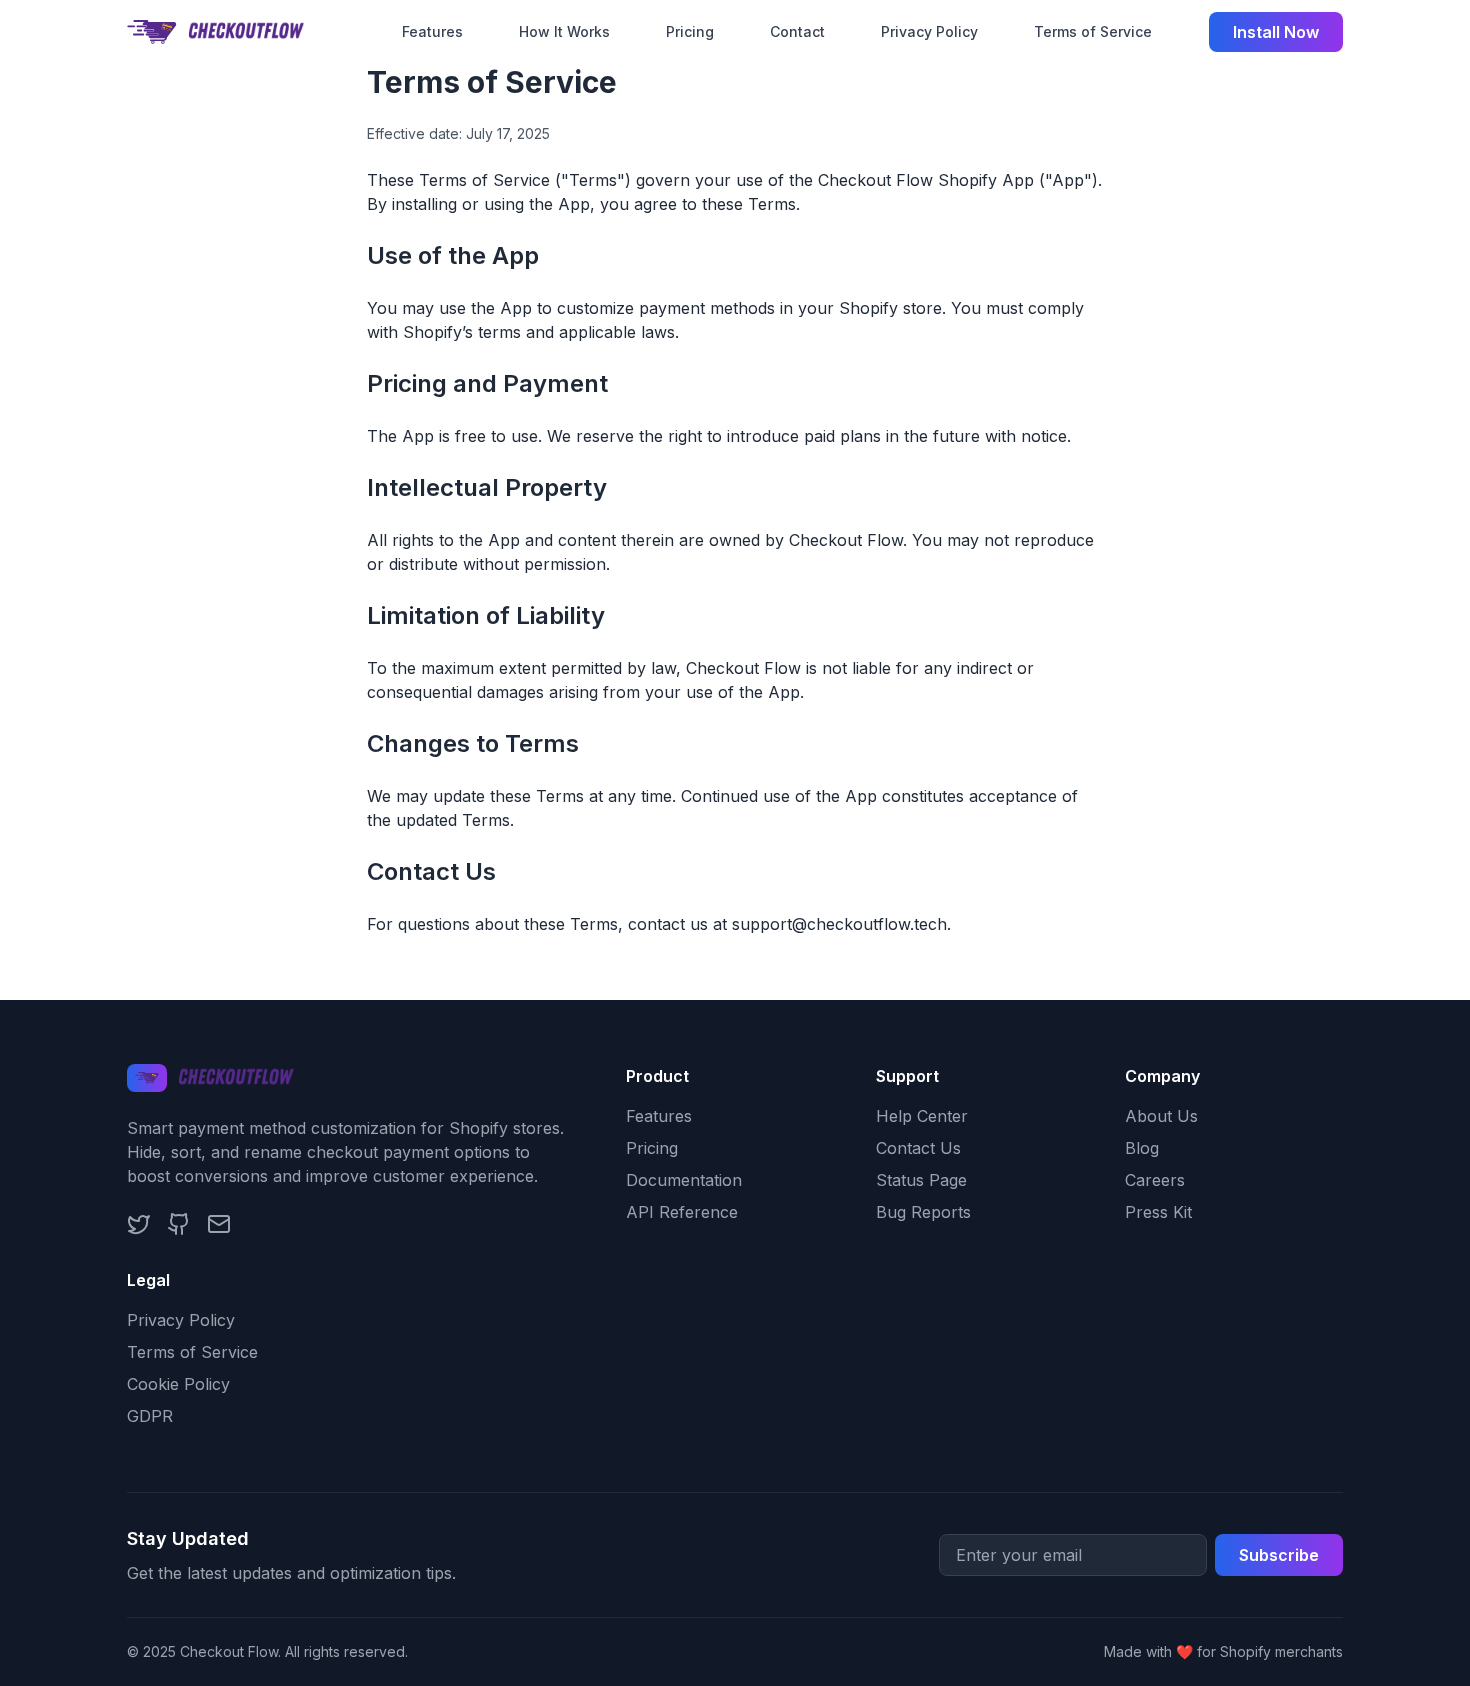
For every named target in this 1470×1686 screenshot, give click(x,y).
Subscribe (1279, 1555)
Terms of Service (1093, 31)
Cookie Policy (178, 1384)
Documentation (684, 1180)
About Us (1161, 1116)
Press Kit (1158, 1212)
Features (432, 31)
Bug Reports (923, 1212)
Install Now (1276, 32)
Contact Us (918, 1148)
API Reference (682, 1212)
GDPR (150, 1416)
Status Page (921, 1180)
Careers (1155, 1180)
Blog (1142, 1148)
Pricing (690, 31)
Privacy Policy (929, 31)
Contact (797, 31)
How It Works (564, 31)
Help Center (922, 1116)
